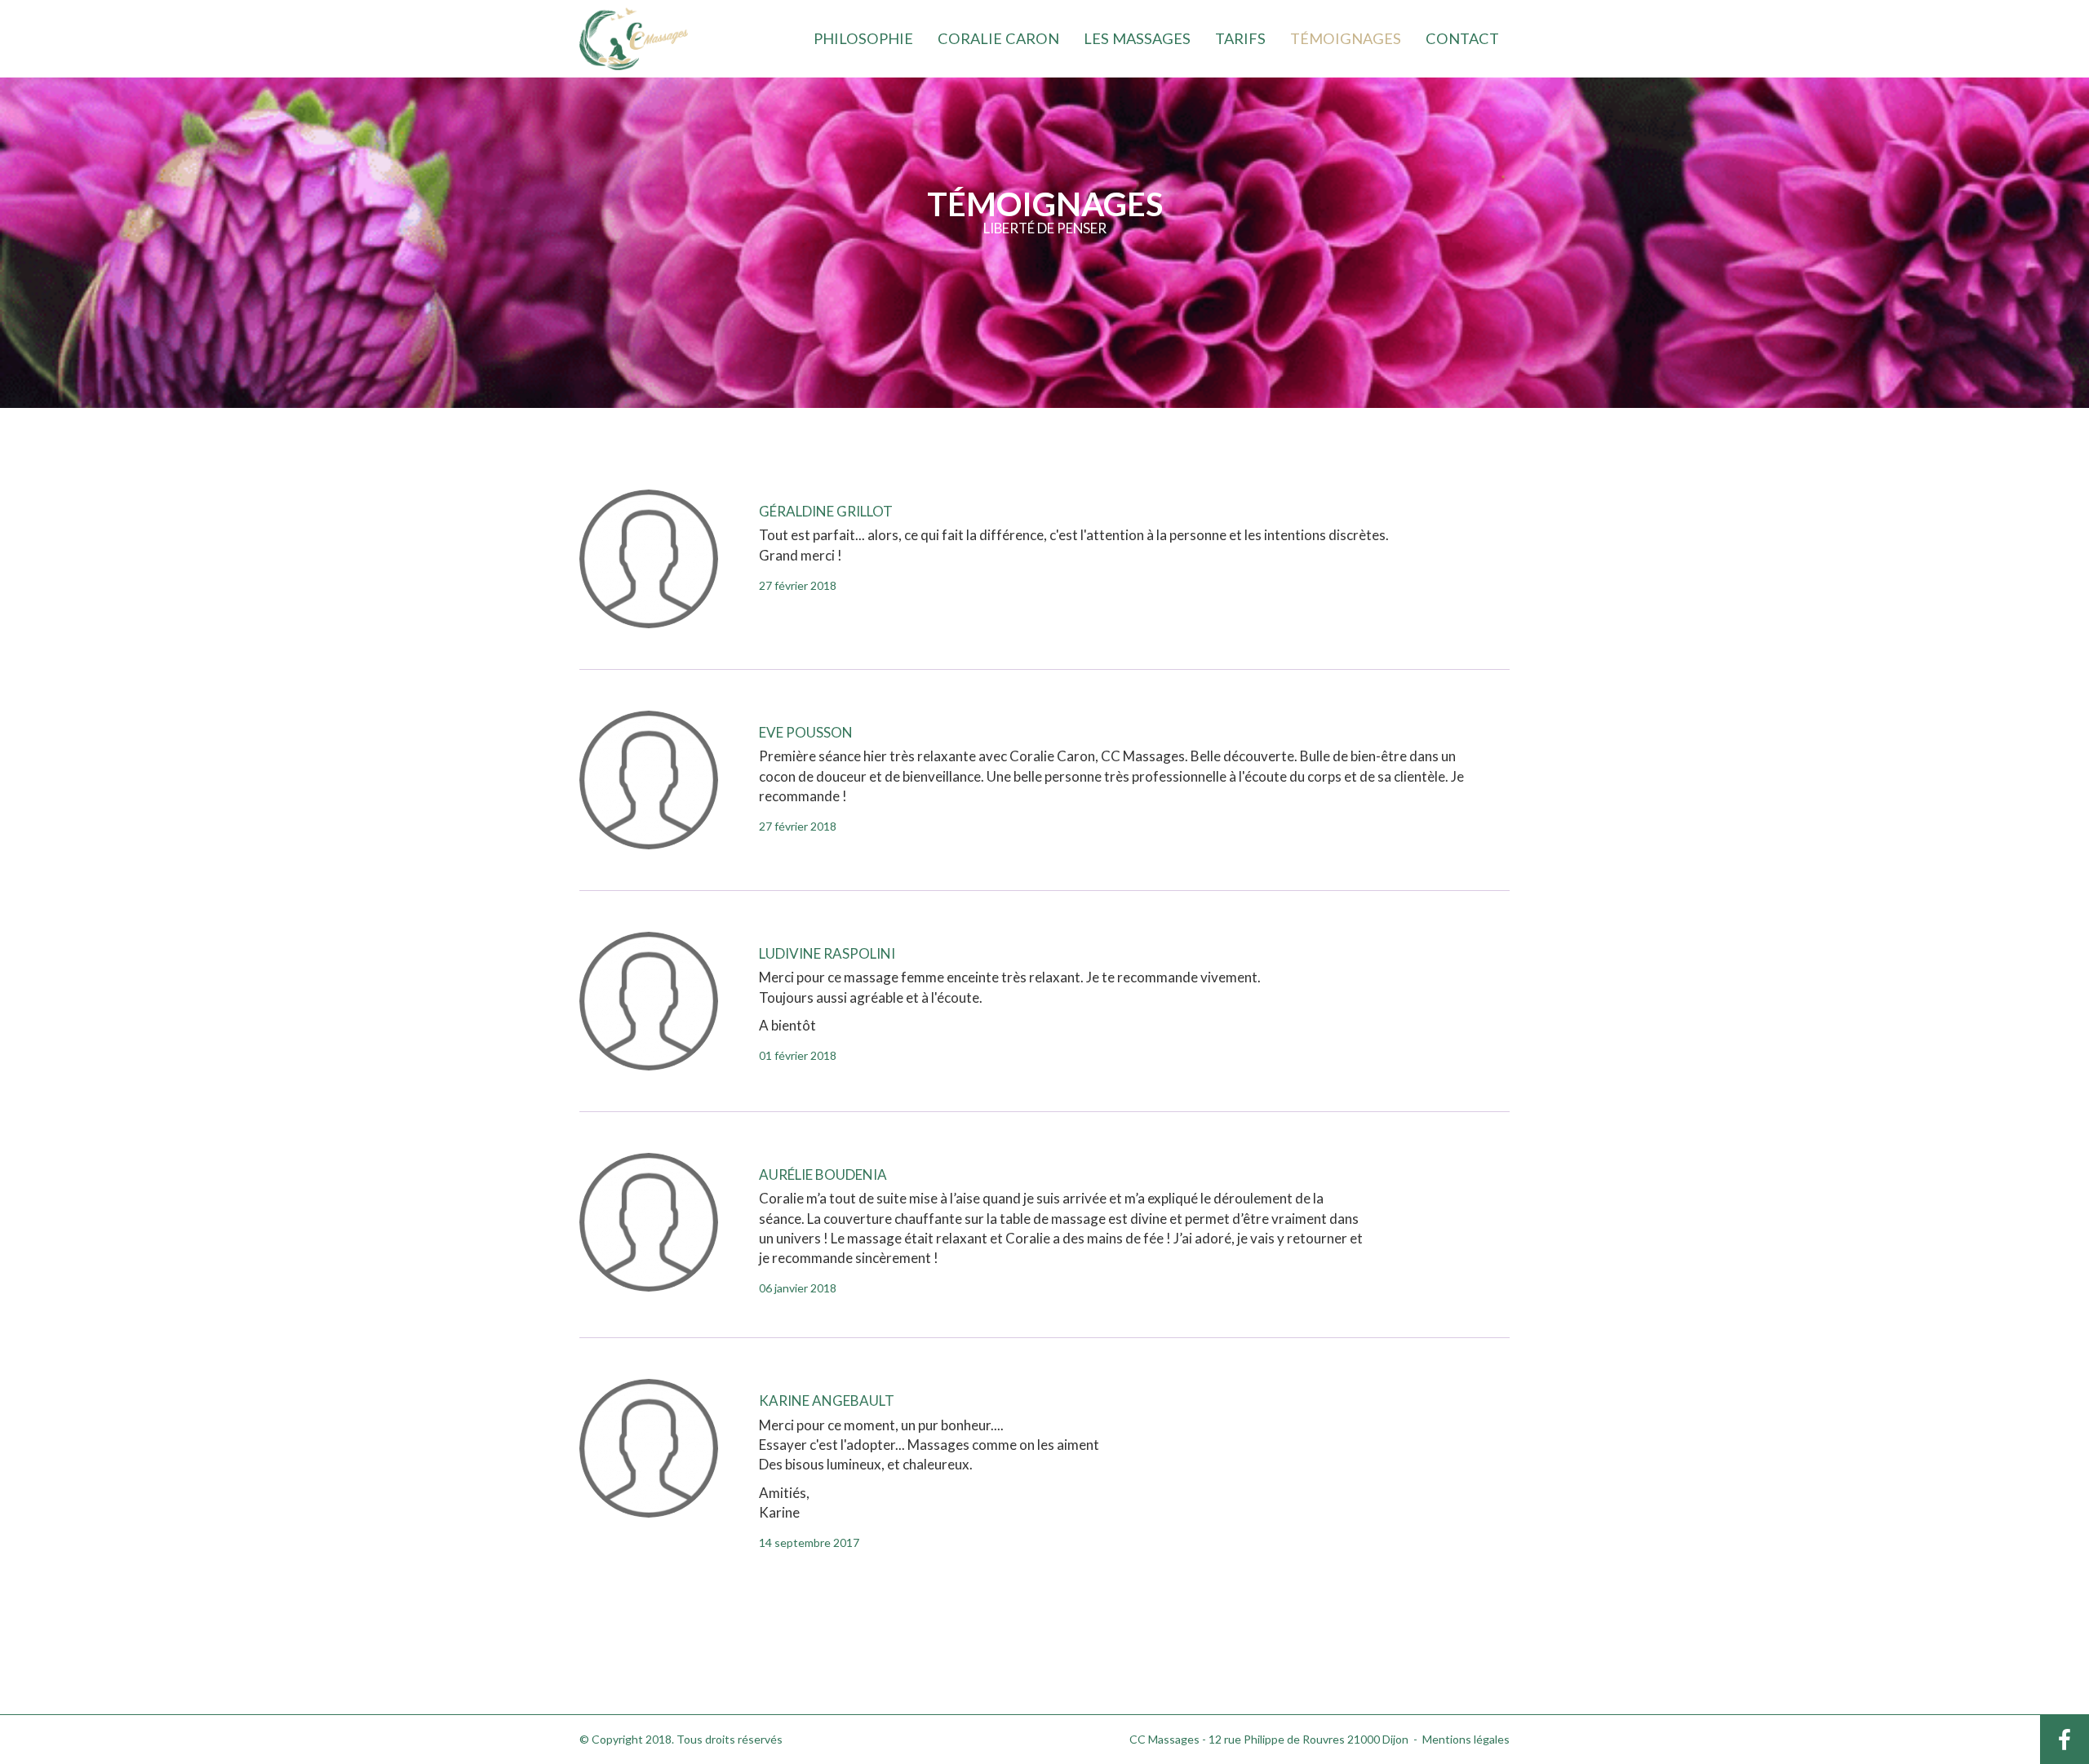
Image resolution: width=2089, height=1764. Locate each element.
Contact (1462, 38)
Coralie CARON (998, 38)
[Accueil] (634, 37)
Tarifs (1240, 38)
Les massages (1137, 38)
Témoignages (1346, 38)
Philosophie (863, 38)
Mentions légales (1466, 1739)
